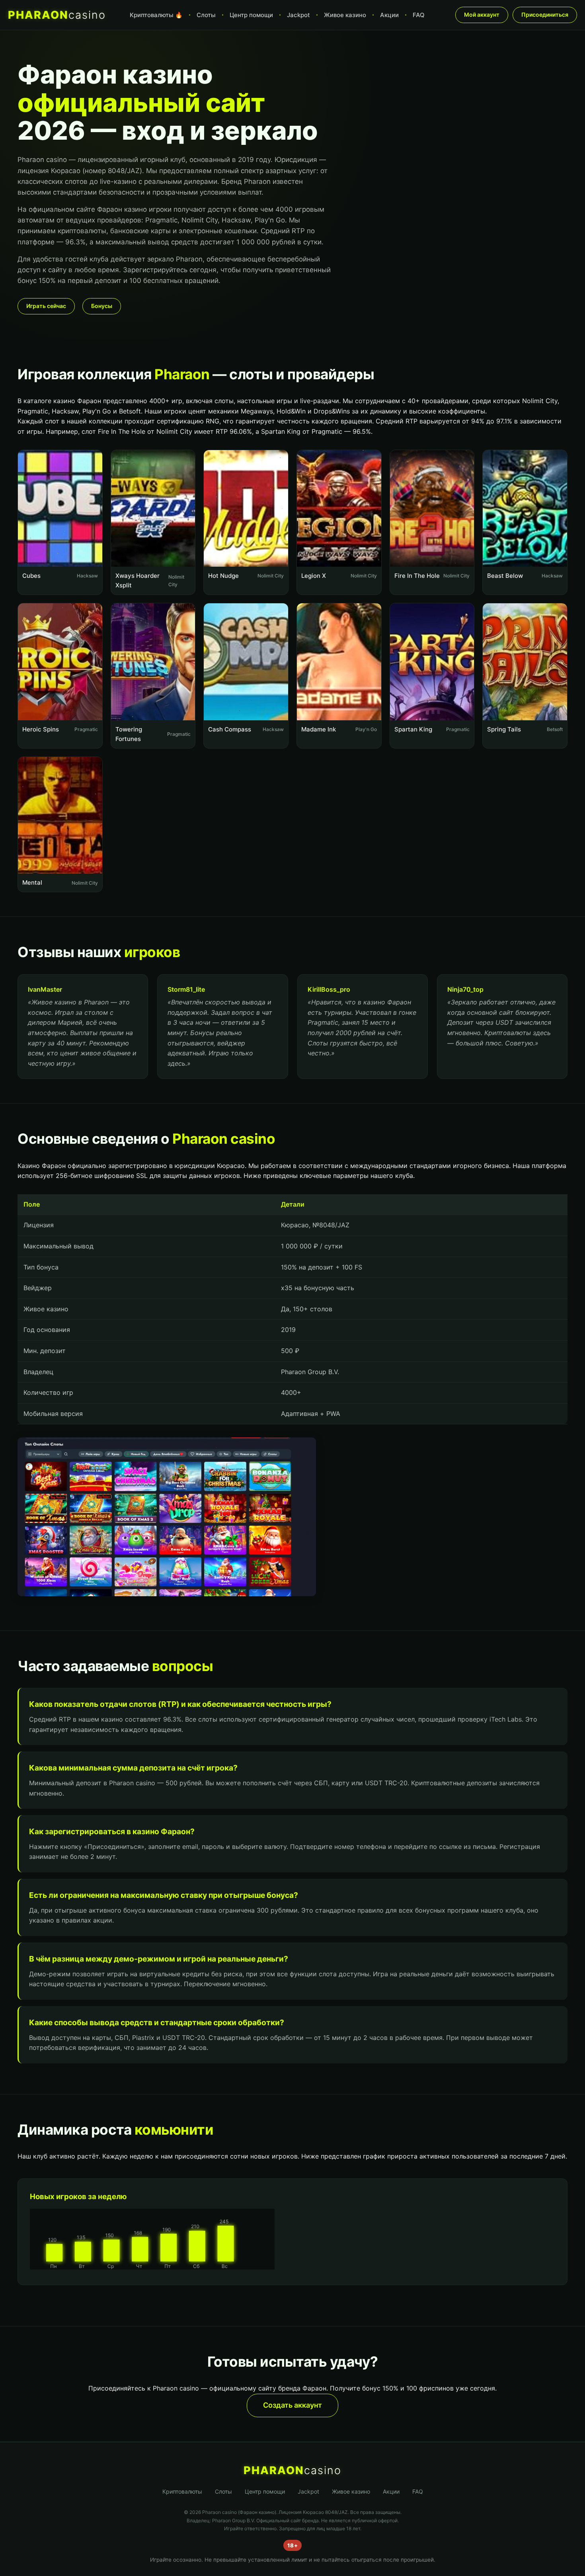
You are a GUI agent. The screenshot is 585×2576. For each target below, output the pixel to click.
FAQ (419, 15)
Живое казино (345, 15)
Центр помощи (251, 15)
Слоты (206, 15)
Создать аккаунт (292, 2405)
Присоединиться (545, 15)
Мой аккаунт (482, 15)
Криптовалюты (182, 2491)
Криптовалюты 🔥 (156, 15)
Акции (389, 15)
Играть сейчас (46, 306)
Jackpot (298, 15)
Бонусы (102, 306)
